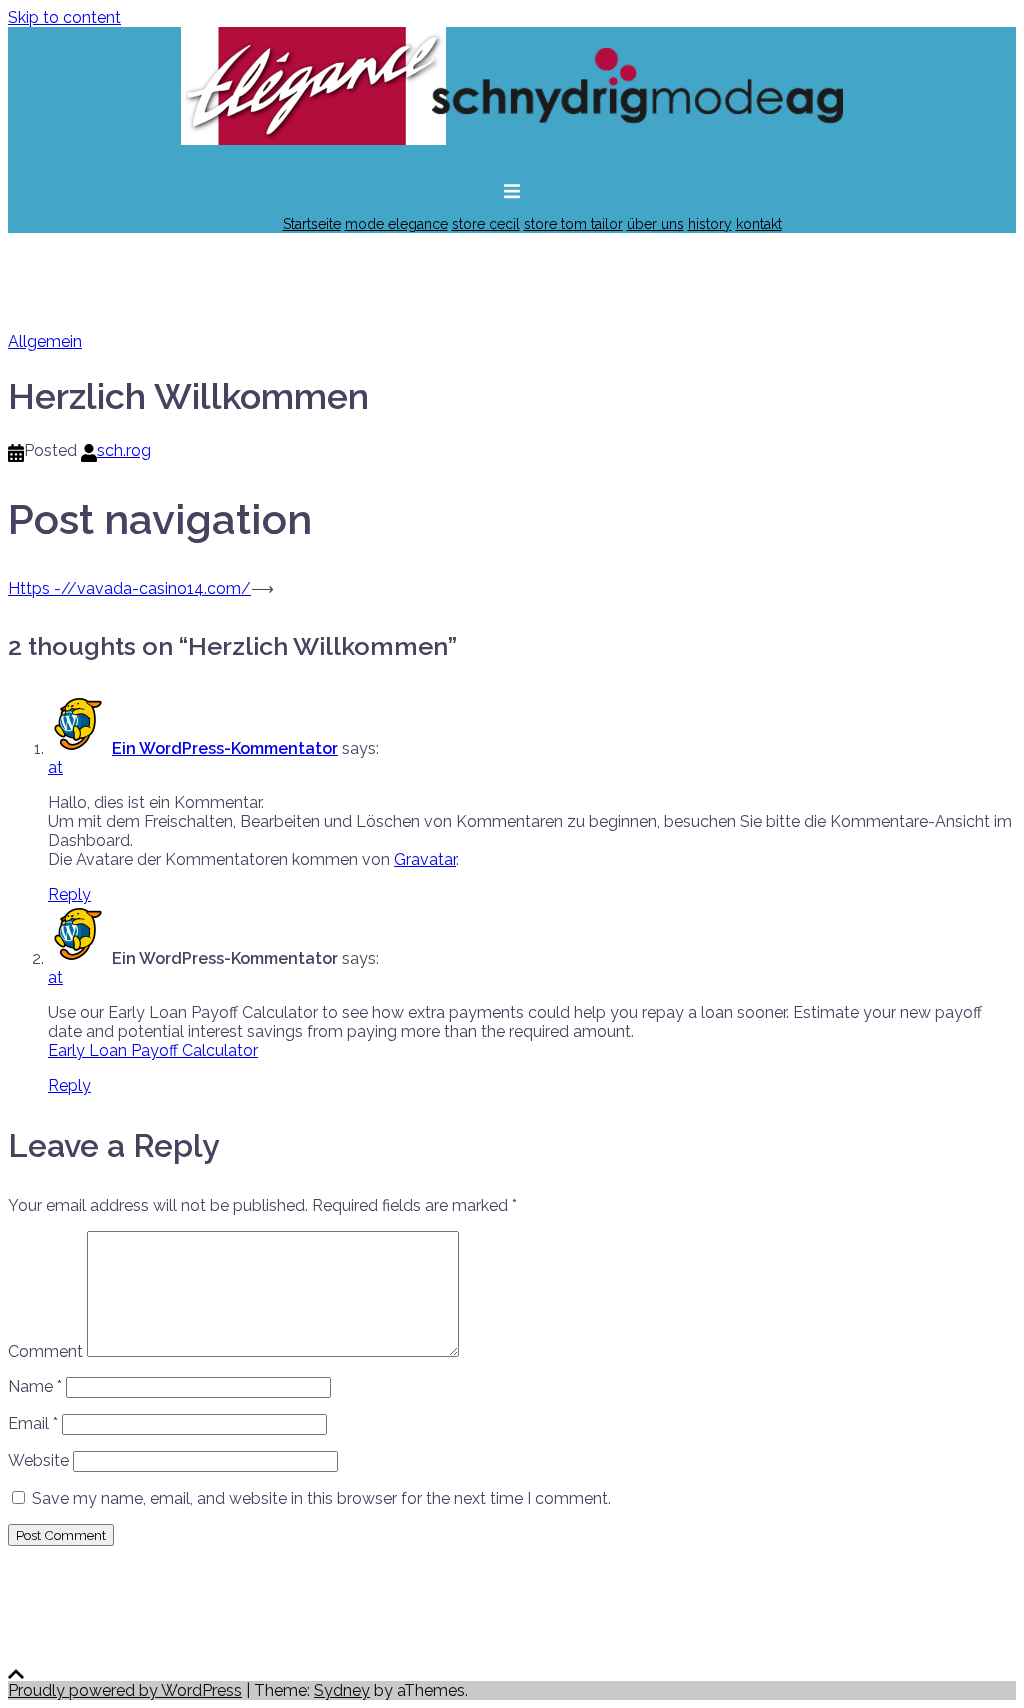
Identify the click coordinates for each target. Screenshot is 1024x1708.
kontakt (759, 224)
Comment (45, 1351)
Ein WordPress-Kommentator (225, 748)
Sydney (342, 1690)
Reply (69, 894)
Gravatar (425, 859)
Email (33, 1423)
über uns (655, 224)
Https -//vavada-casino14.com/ (129, 588)
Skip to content (64, 17)
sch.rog (124, 450)
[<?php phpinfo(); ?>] (512, 154)
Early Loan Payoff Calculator (153, 1050)
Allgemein (45, 341)
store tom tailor (573, 224)
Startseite (312, 224)
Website (38, 1460)
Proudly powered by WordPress (125, 1690)
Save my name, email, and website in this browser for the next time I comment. (321, 1498)
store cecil (486, 224)
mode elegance (396, 224)
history (710, 224)
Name (35, 1386)
